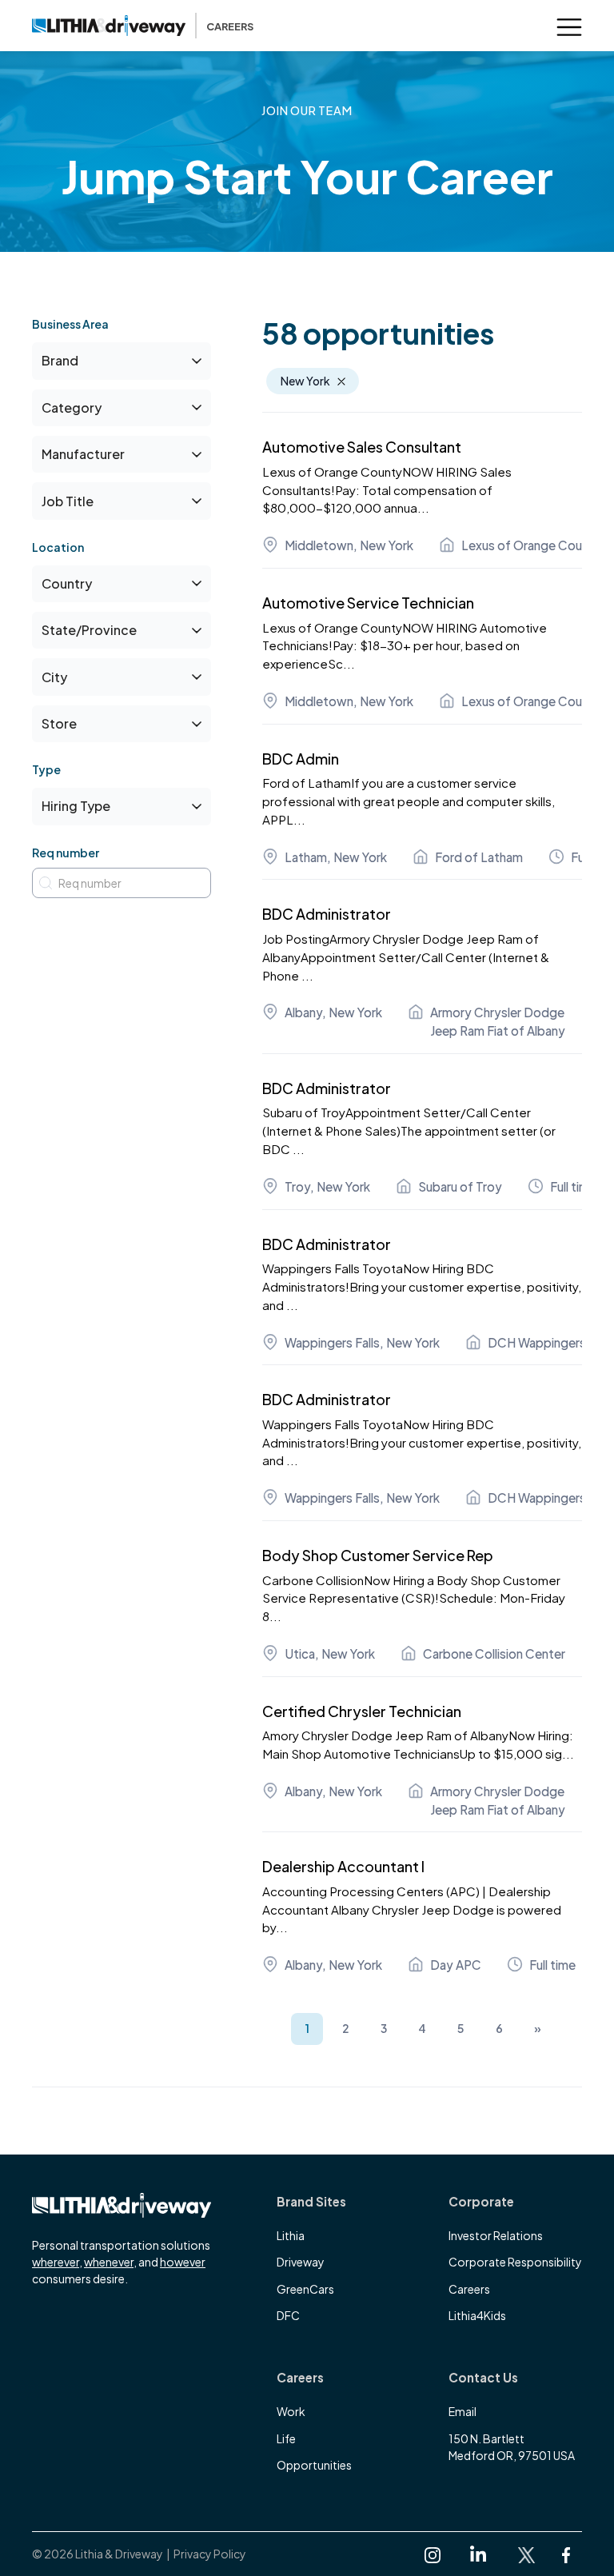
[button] (569, 26)
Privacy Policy (210, 2554)
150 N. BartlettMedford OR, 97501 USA (512, 2447)
